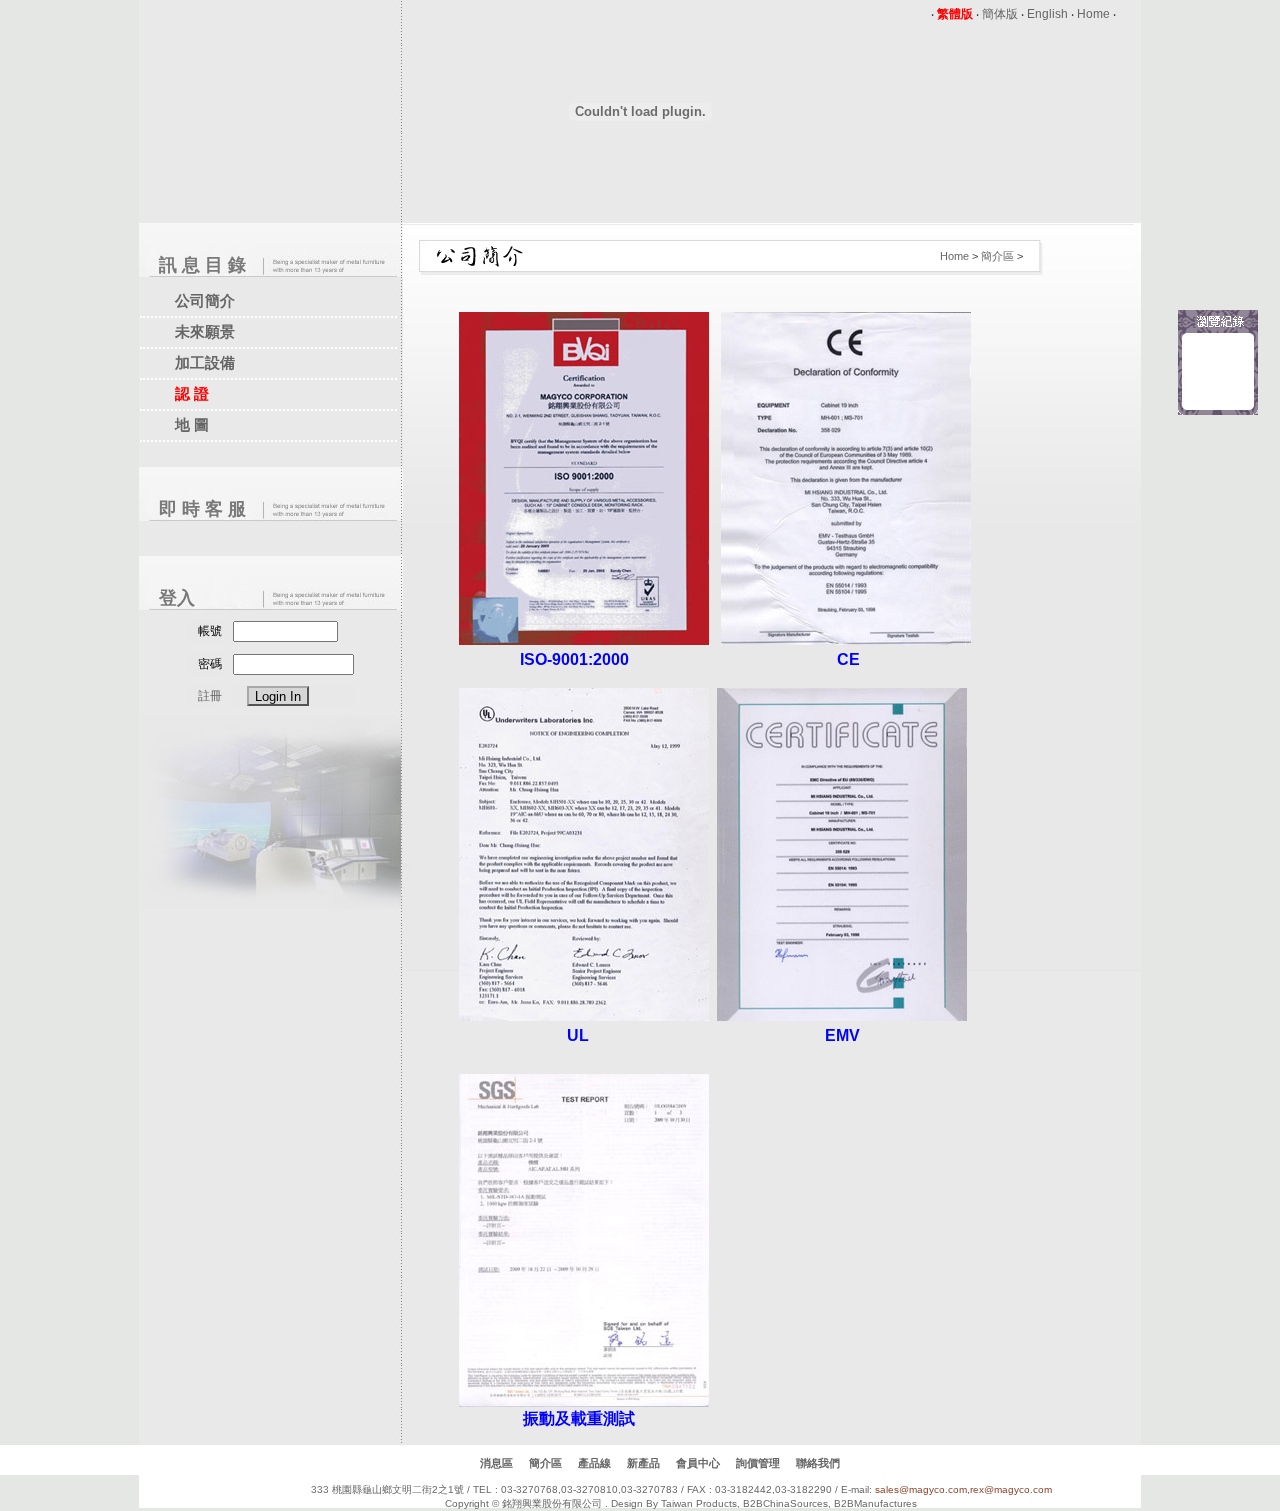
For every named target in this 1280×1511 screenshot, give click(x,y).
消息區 (496, 1463)
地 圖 (192, 424)
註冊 (210, 696)
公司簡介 (205, 300)
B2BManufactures (875, 1503)
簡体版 (1000, 14)
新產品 (643, 1463)
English (1047, 14)
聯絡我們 (818, 1463)
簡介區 (997, 256)
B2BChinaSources (785, 1503)
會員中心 (698, 1463)
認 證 (192, 393)
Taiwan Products (699, 1503)
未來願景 (205, 331)
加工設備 (205, 362)
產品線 (594, 1463)
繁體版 (955, 14)
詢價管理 (758, 1463)
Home (1093, 14)
